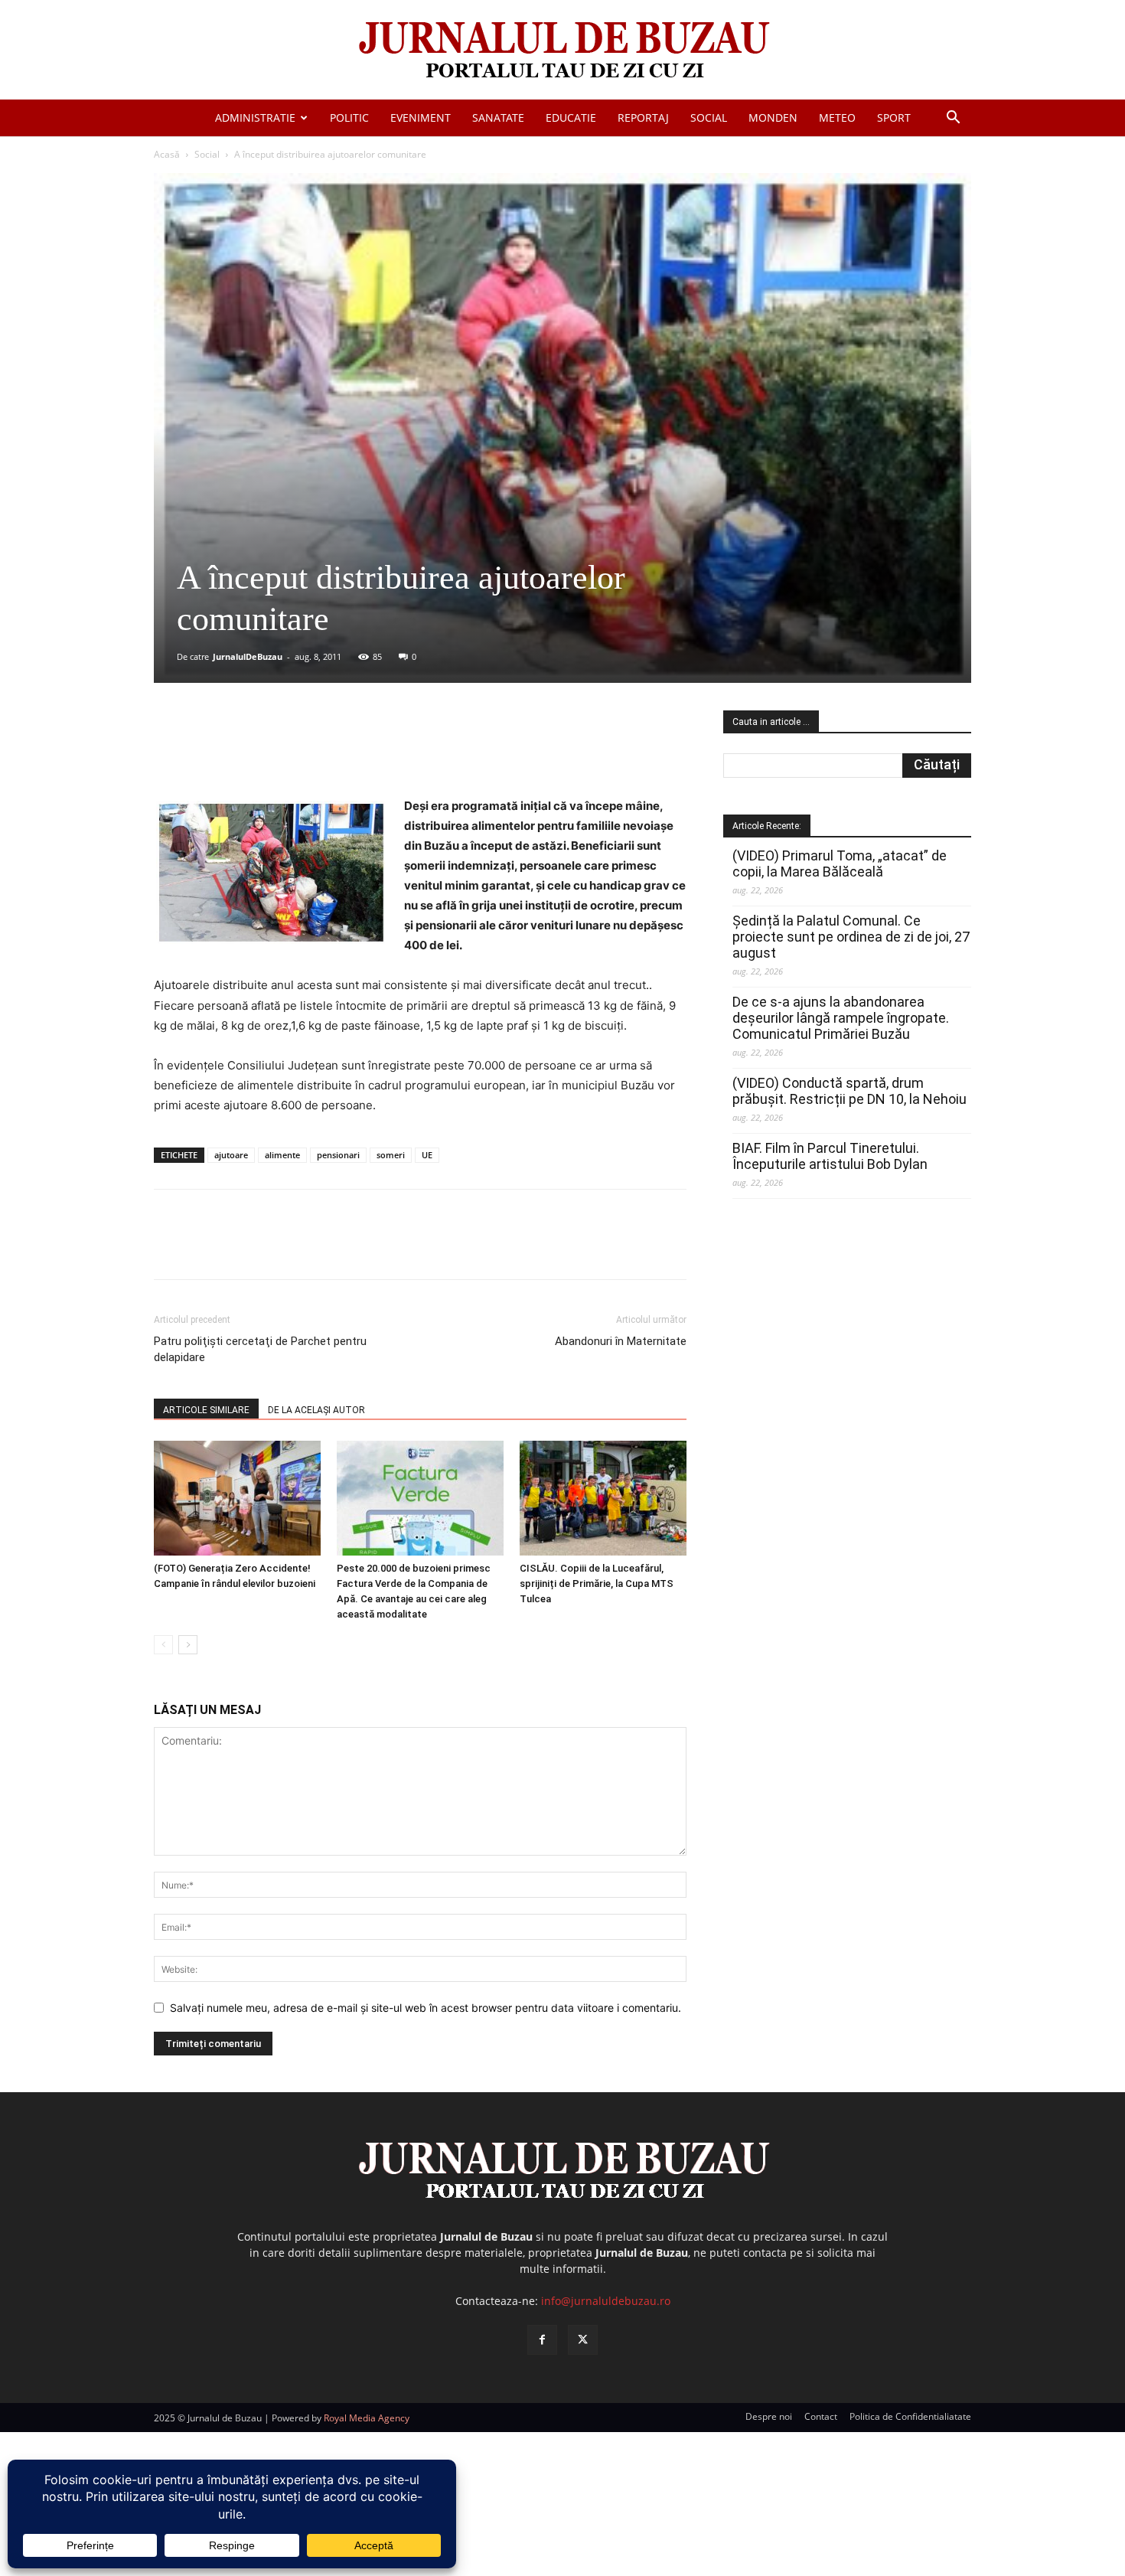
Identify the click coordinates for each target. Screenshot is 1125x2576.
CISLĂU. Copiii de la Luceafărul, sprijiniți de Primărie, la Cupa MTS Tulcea (597, 1583)
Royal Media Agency (367, 2418)
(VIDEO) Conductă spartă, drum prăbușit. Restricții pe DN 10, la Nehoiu (849, 1091)
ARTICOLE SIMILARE (206, 1410)
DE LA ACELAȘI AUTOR (316, 1410)
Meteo (837, 118)
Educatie (571, 118)
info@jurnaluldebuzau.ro (606, 2301)
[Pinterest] (338, 753)
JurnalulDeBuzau (248, 656)
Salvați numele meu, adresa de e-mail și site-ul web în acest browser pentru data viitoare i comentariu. (426, 2008)
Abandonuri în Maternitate (621, 1341)
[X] (303, 753)
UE (427, 1155)
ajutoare (231, 1155)
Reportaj (643, 118)
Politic (349, 118)
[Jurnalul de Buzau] (562, 51)
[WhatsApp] (373, 753)
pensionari (338, 1155)
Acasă (167, 154)
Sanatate (498, 118)
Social (709, 118)
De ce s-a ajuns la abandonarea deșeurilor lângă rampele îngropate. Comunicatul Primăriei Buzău (841, 1018)
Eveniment (421, 118)
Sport (894, 118)
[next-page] (188, 1645)
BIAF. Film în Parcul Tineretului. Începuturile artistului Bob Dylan (830, 1156)
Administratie (255, 118)
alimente (282, 1155)
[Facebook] (268, 753)
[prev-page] (163, 1645)
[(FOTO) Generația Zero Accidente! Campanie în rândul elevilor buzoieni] (237, 1498)
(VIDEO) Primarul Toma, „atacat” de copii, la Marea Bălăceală (840, 864)
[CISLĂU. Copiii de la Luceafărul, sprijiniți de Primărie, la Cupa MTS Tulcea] (603, 1498)
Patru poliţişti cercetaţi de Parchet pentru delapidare (260, 1349)
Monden (773, 118)
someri (391, 1155)
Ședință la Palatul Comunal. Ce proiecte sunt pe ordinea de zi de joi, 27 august (851, 937)
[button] (953, 119)
